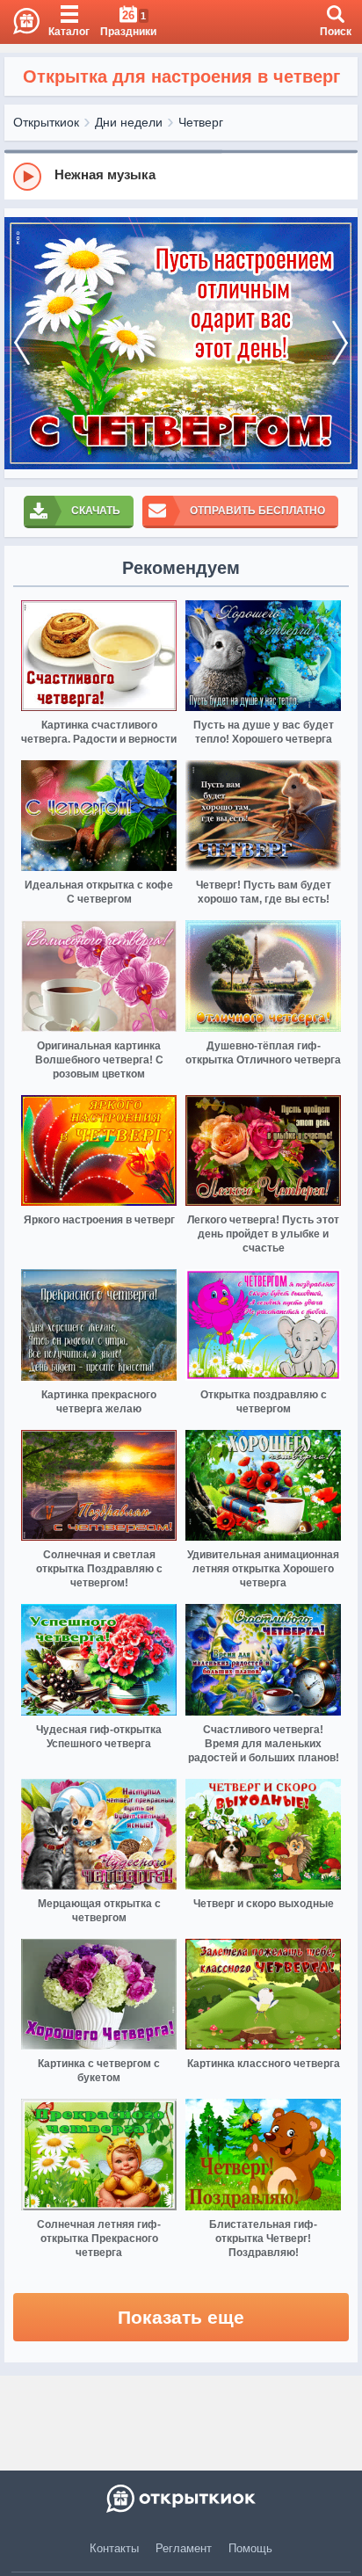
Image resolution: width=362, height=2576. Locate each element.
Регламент (184, 2548)
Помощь (250, 2548)
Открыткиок (46, 122)
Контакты (114, 2548)
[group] (181, 176)
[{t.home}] (181, 2499)
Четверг (201, 122)
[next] (340, 343)
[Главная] (20, 22)
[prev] (22, 343)
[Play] (27, 177)
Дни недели (129, 122)
